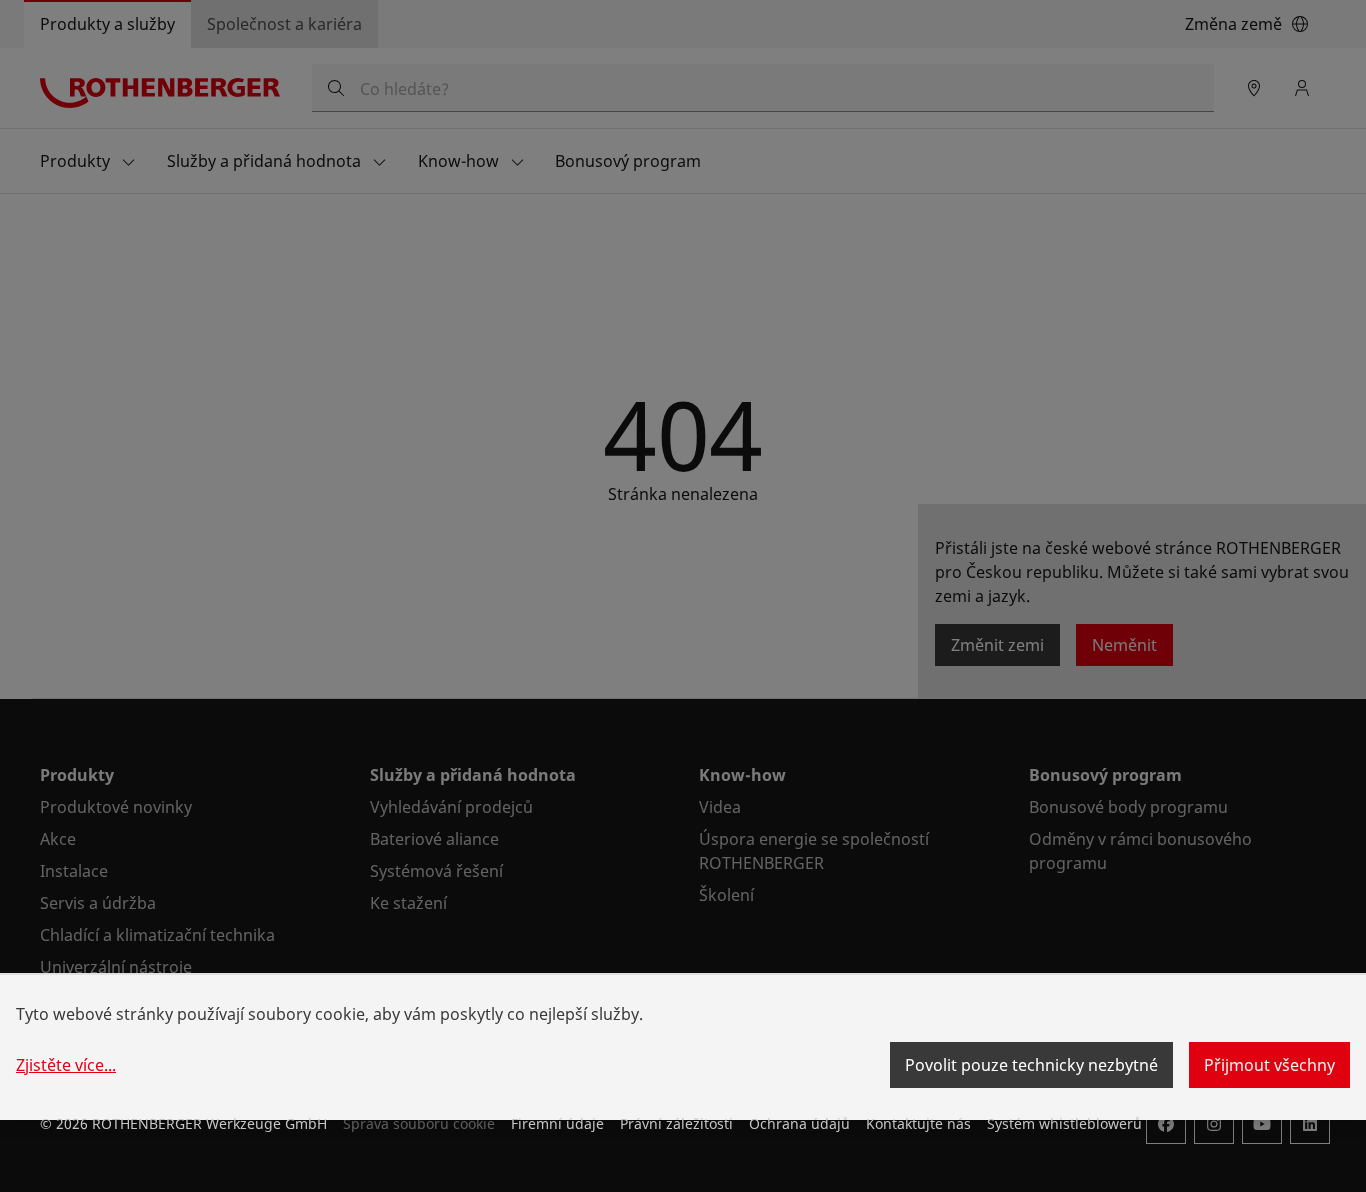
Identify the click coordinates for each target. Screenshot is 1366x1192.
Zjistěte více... (66, 1065)
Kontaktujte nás (918, 1123)
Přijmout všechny (1269, 1065)
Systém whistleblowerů (1064, 1123)
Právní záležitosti (676, 1123)
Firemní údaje (557, 1123)
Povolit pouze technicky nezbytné (1031, 1065)
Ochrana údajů (799, 1123)
